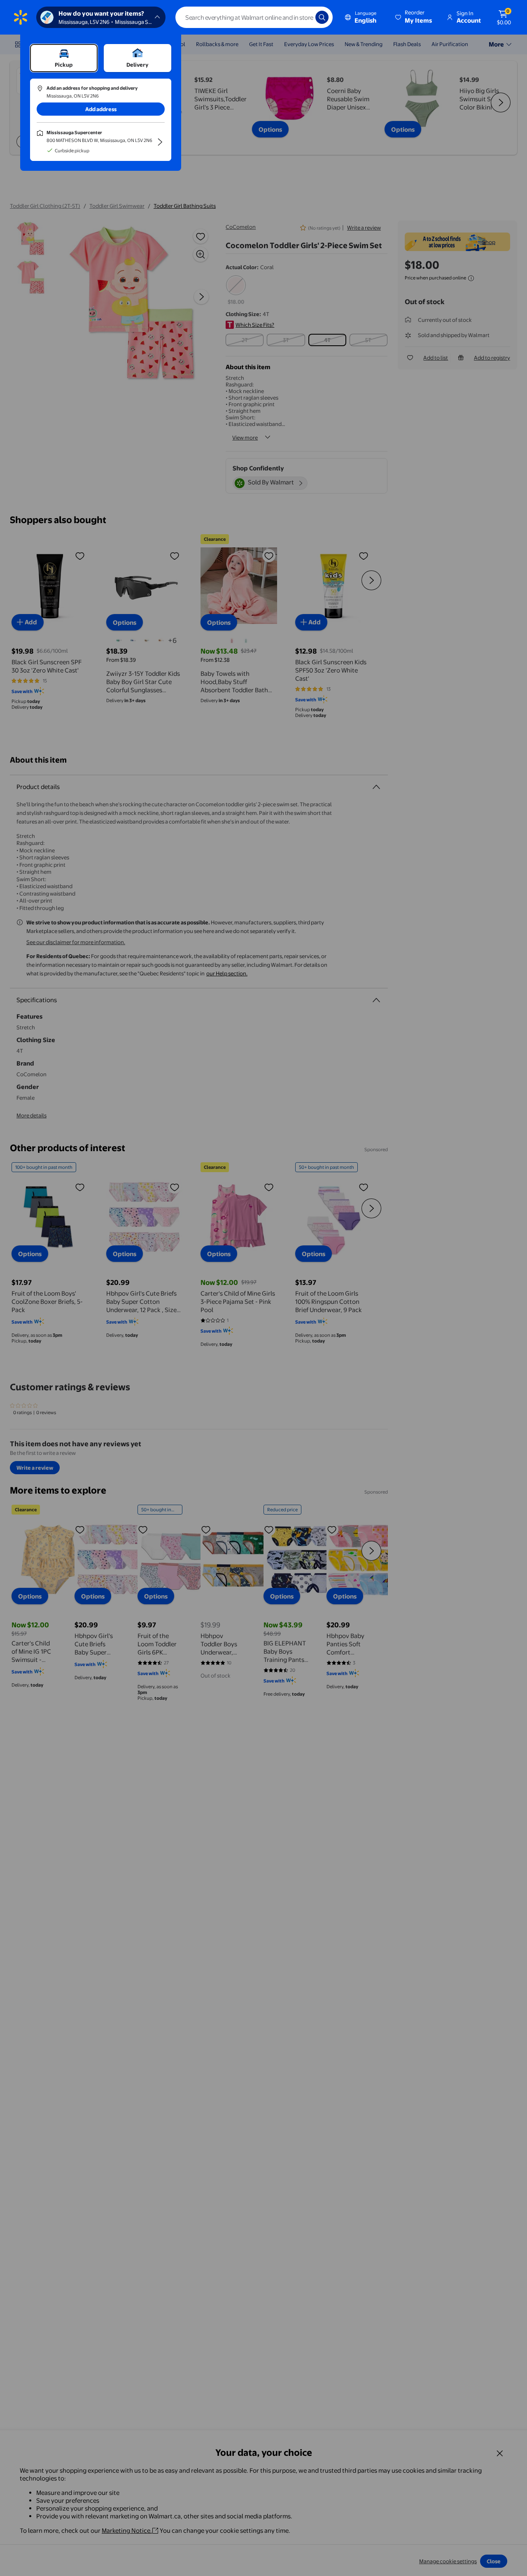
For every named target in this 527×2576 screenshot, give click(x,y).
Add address (101, 109)
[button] (414, 17)
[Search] (322, 17)
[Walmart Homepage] (21, 17)
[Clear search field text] (303, 17)
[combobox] (254, 17)
